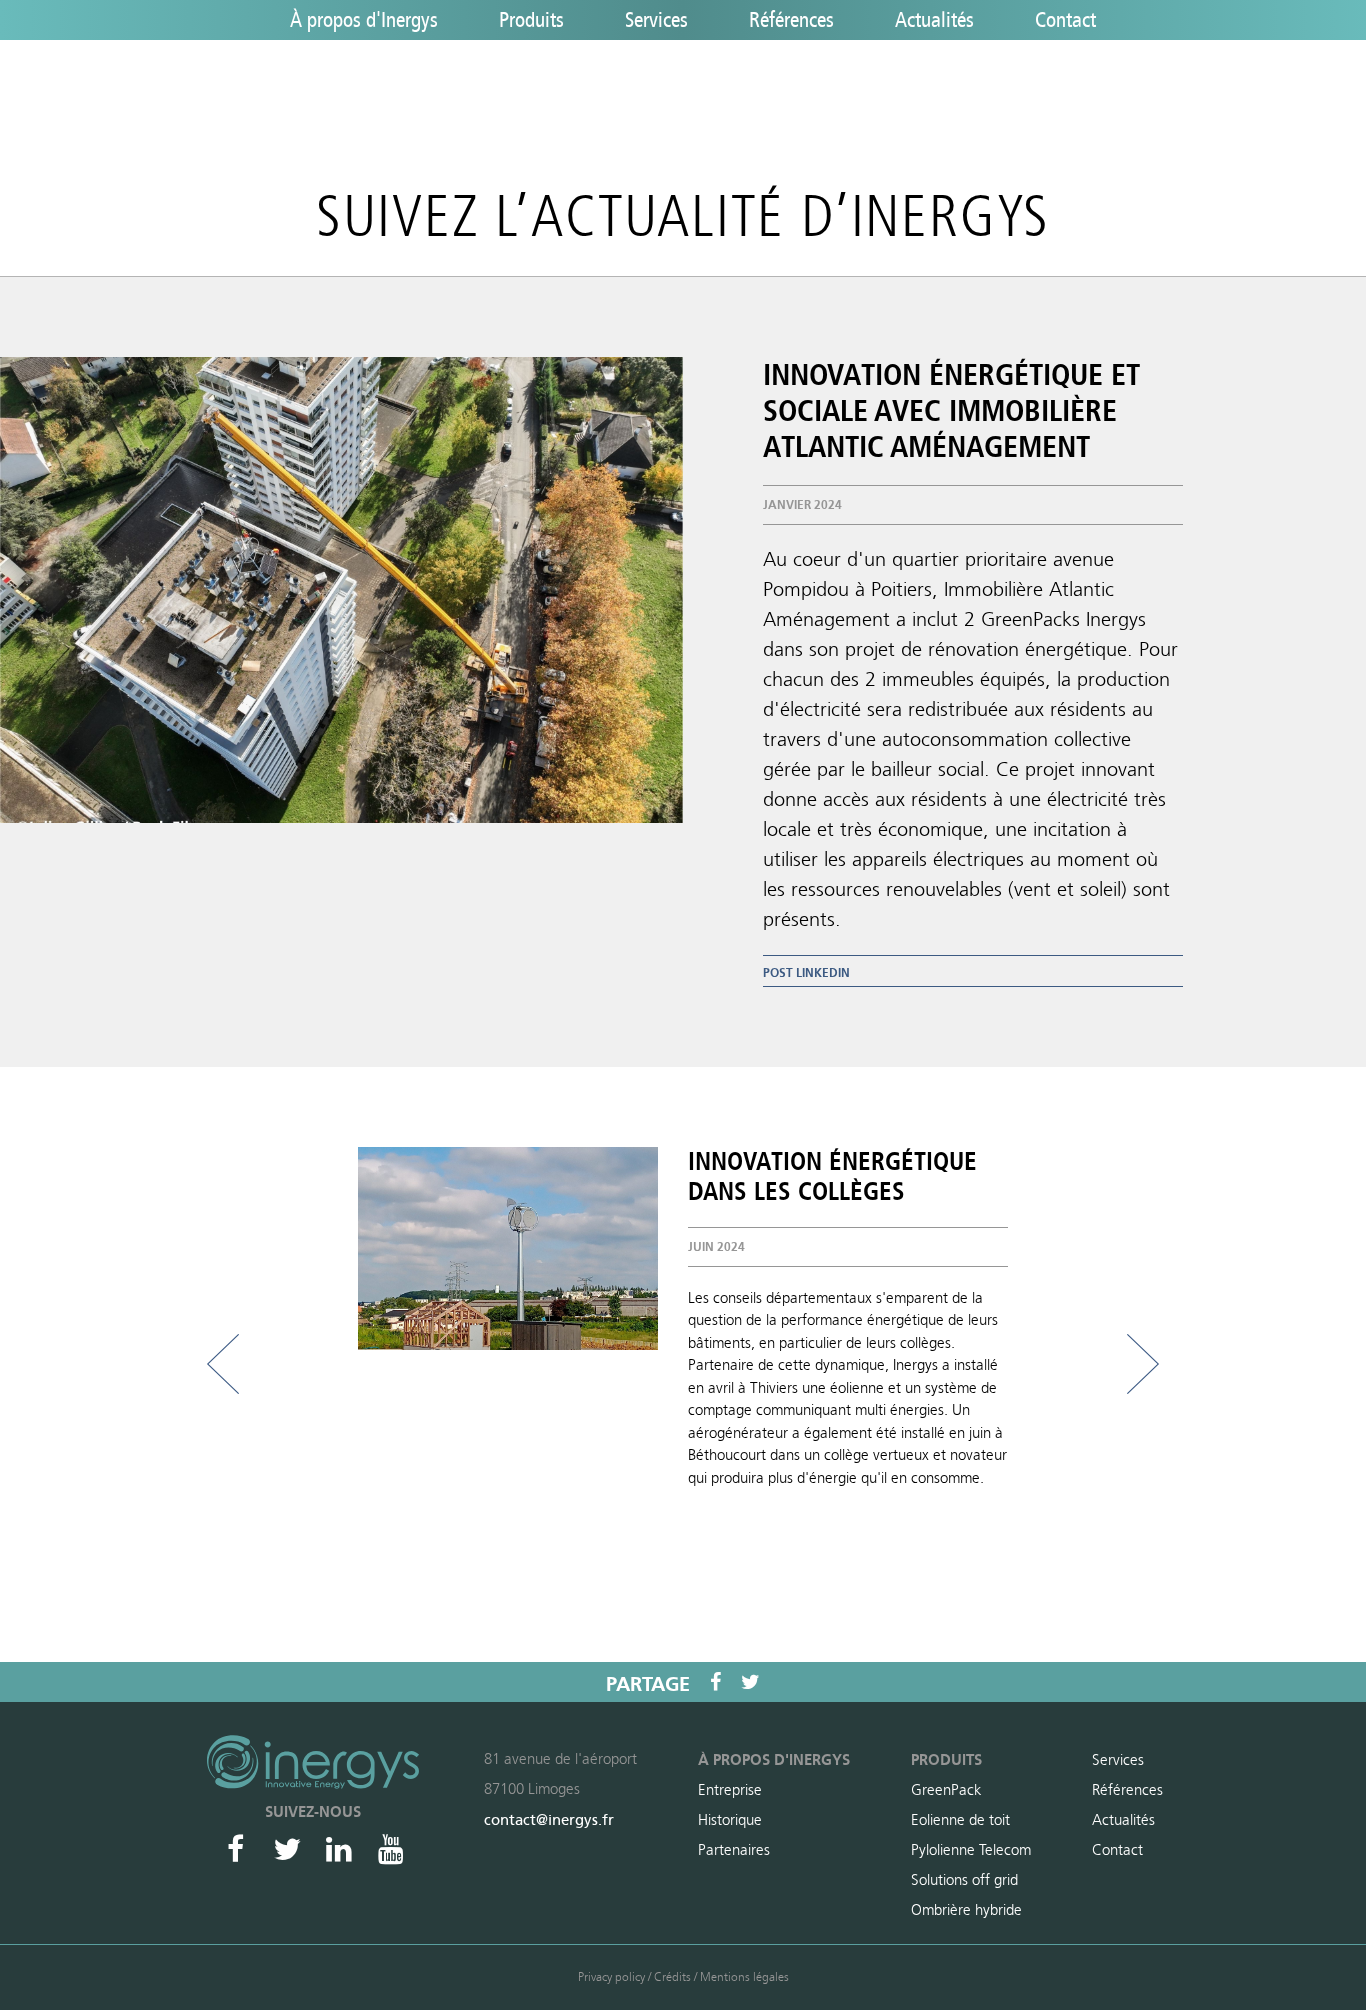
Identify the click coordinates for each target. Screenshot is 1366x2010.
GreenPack (946, 1790)
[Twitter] (287, 1849)
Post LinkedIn (806, 973)
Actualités (934, 20)
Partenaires (734, 1850)
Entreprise (730, 1790)
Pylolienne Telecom (971, 1850)
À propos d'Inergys (364, 20)
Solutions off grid (964, 1880)
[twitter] (750, 1682)
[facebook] (715, 1682)
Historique (730, 1820)
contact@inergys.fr (549, 1820)
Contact (1065, 20)
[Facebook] (235, 1849)
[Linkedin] (339, 1849)
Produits (531, 20)
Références (791, 20)
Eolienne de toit (960, 1820)
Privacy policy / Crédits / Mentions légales (683, 1977)
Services (656, 20)
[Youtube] (391, 1849)
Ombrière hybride (966, 1910)
